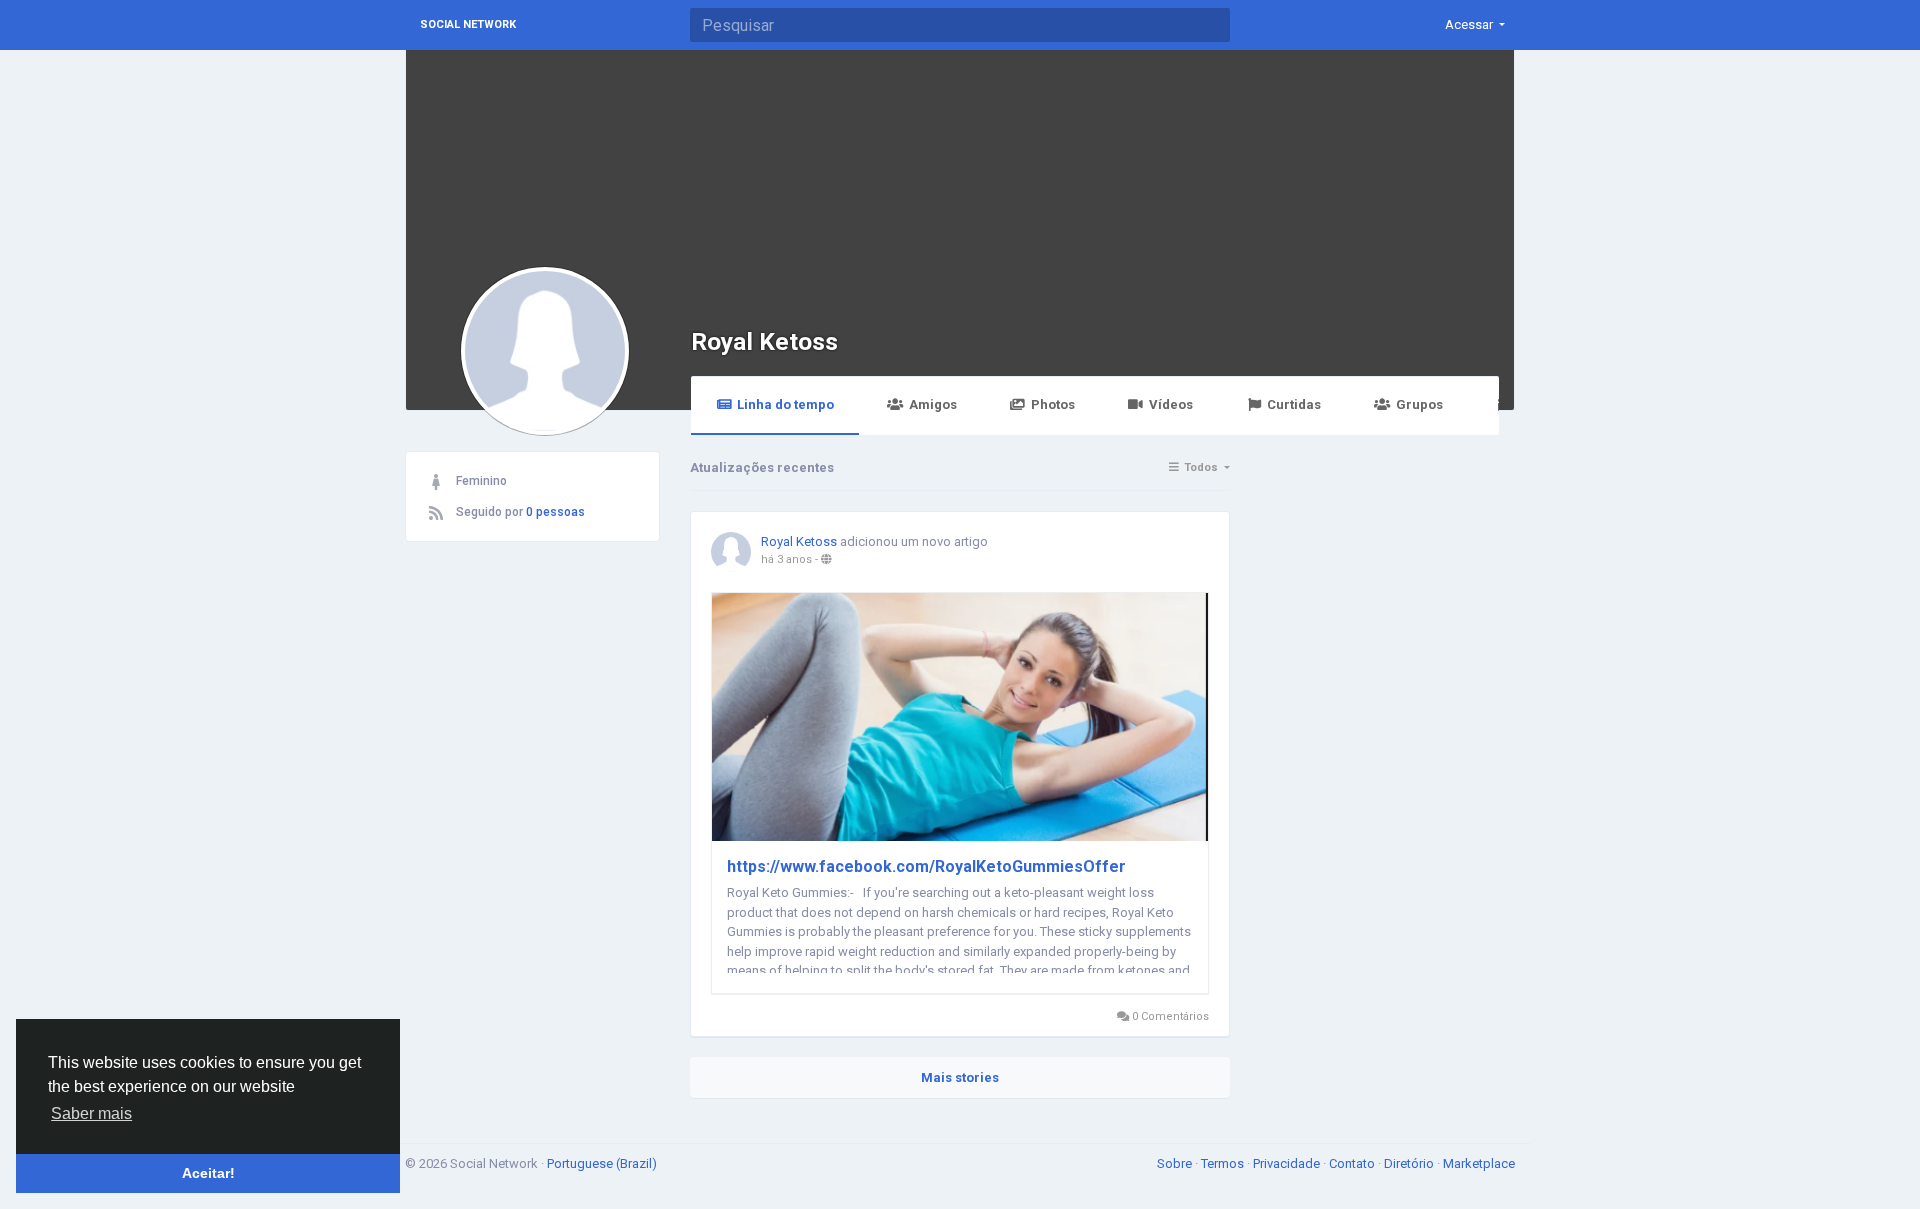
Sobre (1176, 1163)
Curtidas (1294, 404)
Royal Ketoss (764, 341)
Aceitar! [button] (208, 1173)
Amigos (933, 404)
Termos (1224, 1163)
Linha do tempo (785, 404)
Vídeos (1171, 404)
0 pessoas (555, 512)
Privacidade (1288, 1163)
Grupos (1419, 404)
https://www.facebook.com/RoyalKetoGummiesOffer (926, 866)
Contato (1353, 1163)
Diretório (1410, 1163)
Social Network (468, 24)
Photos (1053, 404)
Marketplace (1479, 1163)
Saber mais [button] (91, 1113)
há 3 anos (786, 559)
